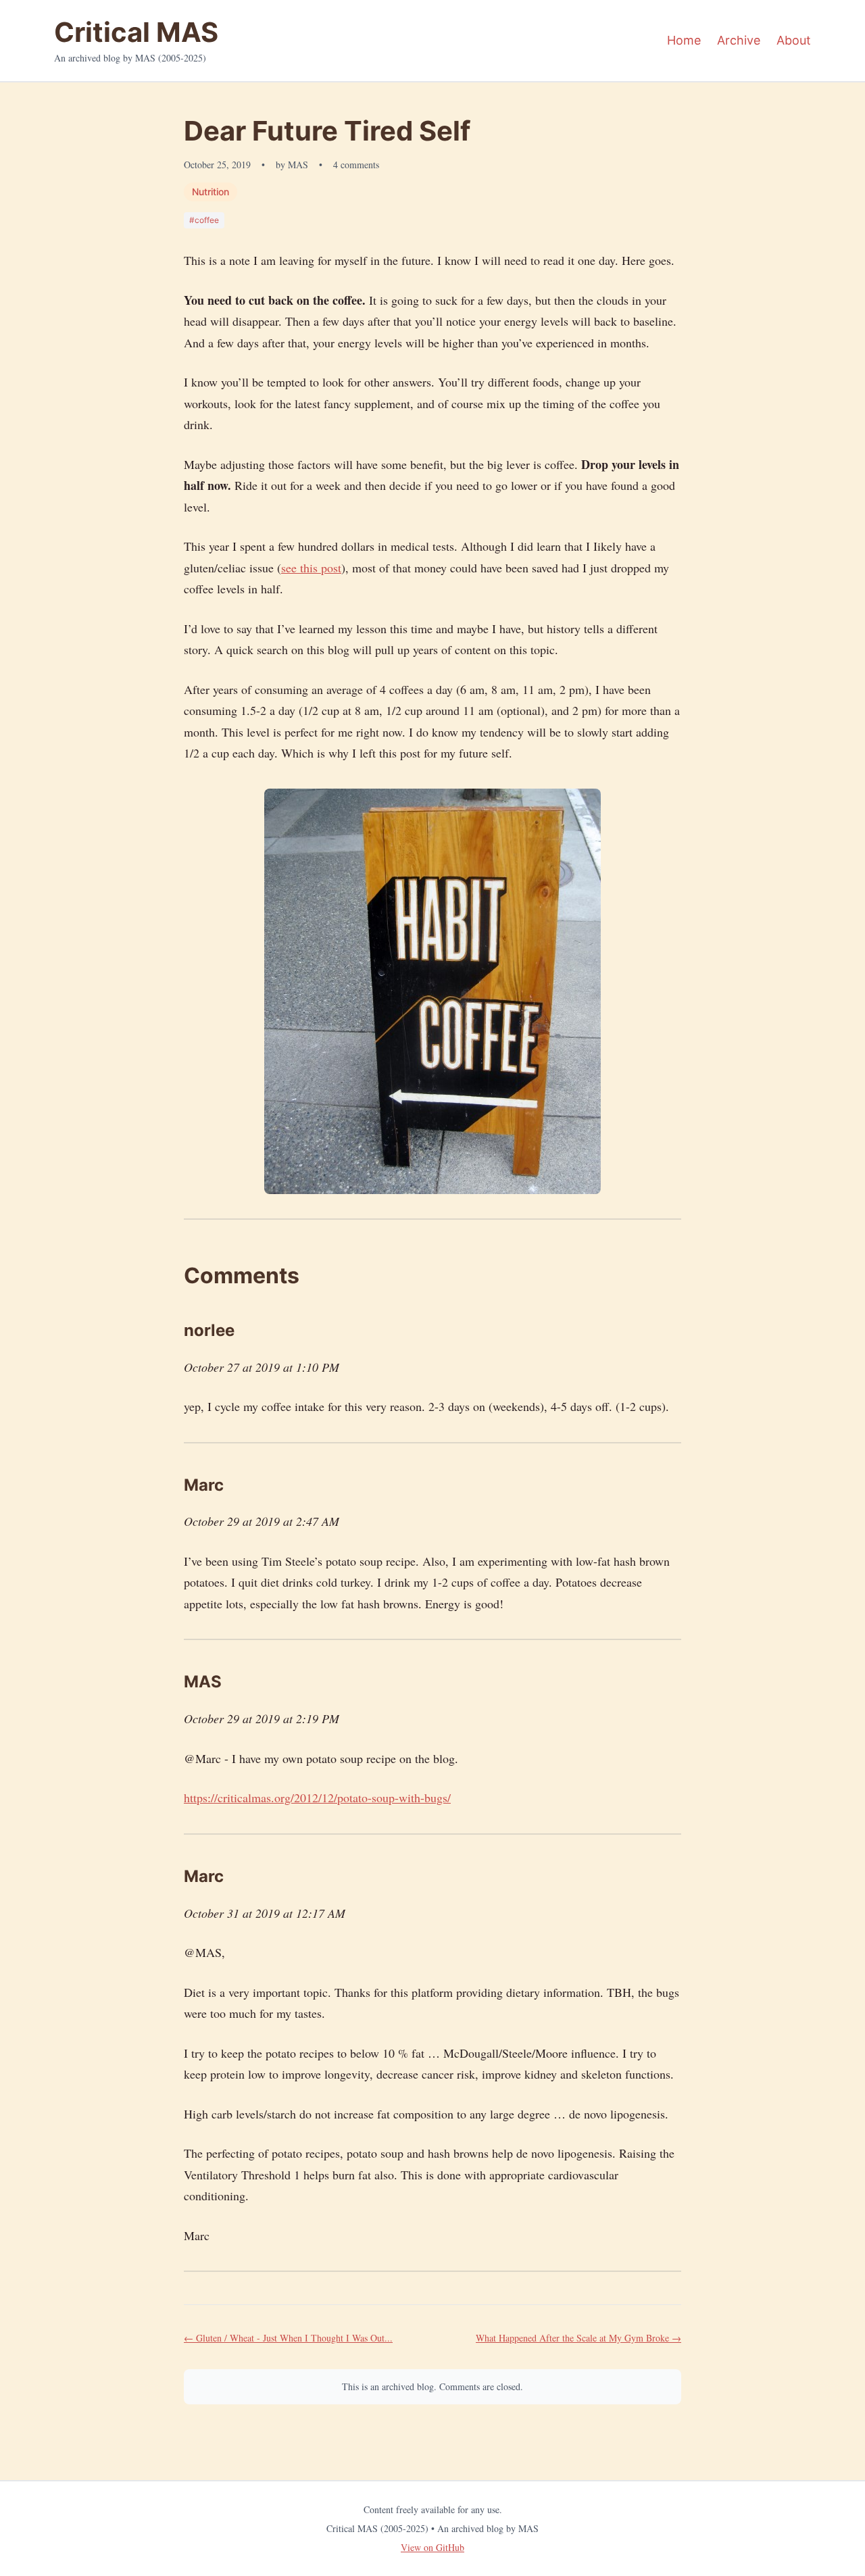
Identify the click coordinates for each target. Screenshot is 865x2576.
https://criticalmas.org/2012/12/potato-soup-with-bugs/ (317, 1798)
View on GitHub (432, 2547)
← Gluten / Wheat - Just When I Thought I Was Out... (288, 2338)
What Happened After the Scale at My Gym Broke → (578, 2338)
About (794, 40)
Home (684, 40)
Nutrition (211, 192)
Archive (739, 40)
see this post (311, 568)
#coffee (204, 220)
